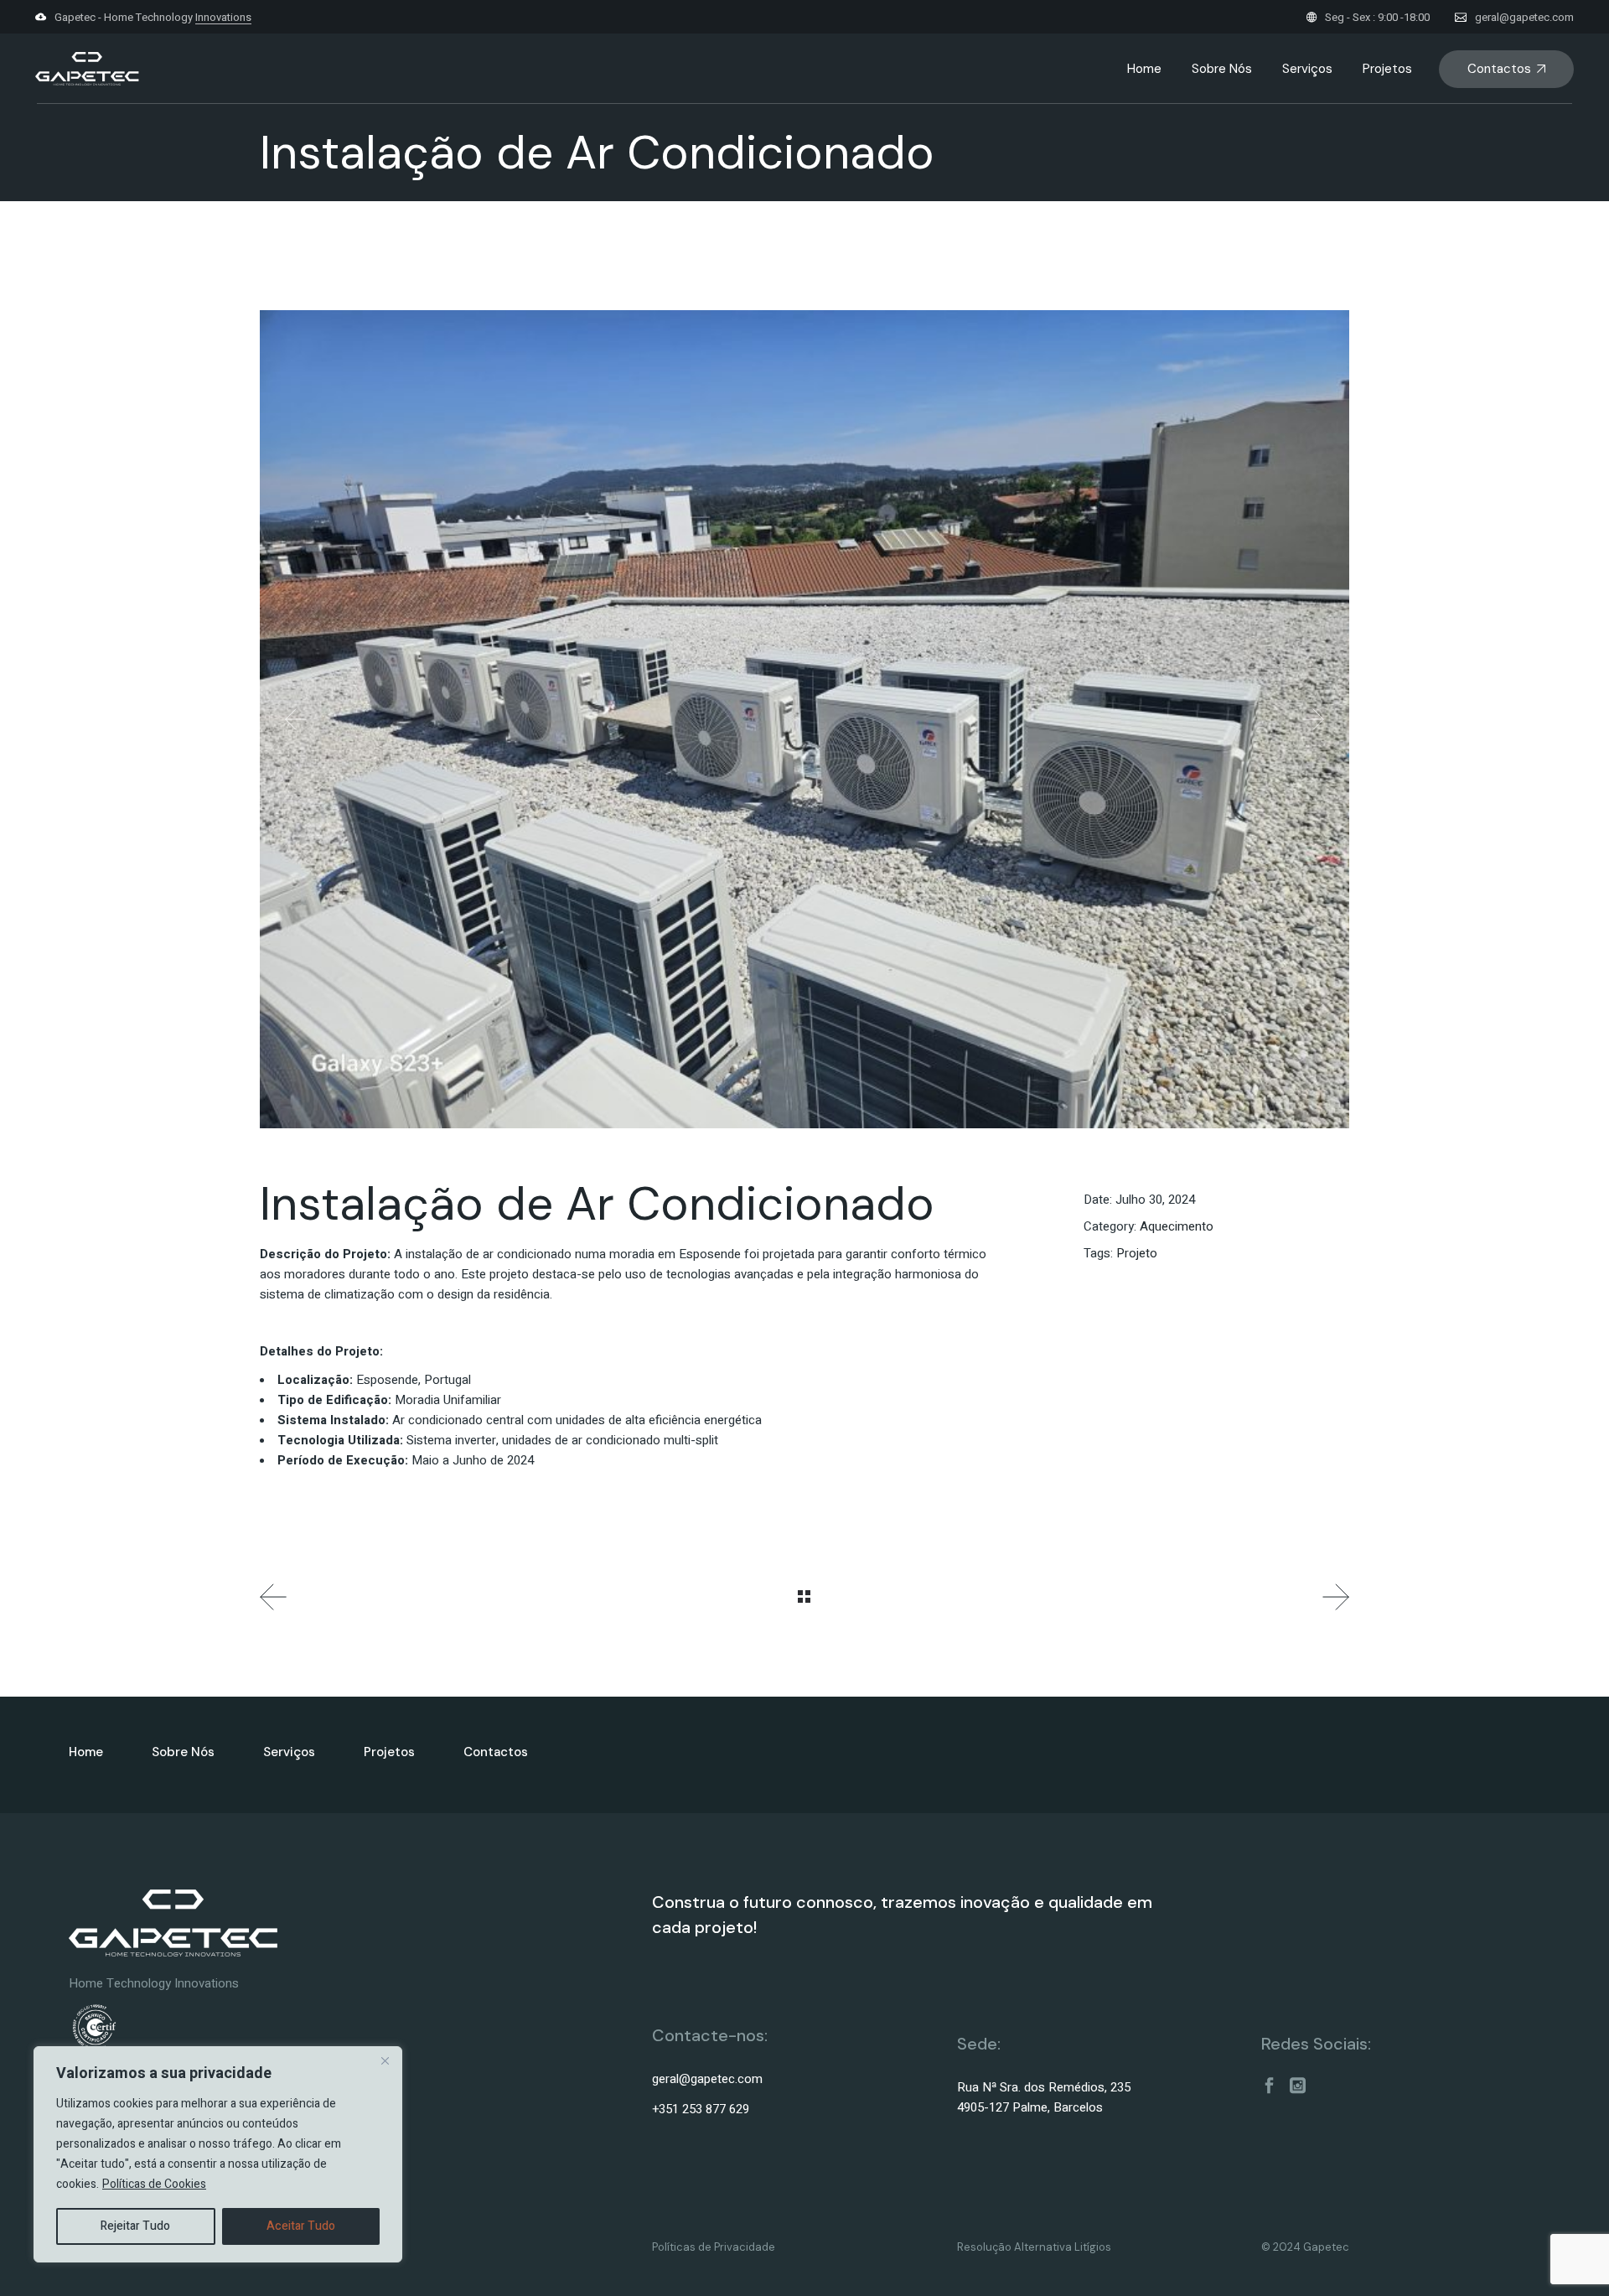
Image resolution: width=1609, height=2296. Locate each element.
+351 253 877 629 (701, 2109)
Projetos (389, 1752)
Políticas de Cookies (154, 2184)
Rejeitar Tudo (135, 2226)
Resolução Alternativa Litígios (1034, 2247)
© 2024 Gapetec (1305, 2247)
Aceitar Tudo (301, 2226)
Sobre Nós (183, 1752)
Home (86, 1752)
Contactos (496, 1752)
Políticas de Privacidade (714, 2247)
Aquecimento (1177, 1226)
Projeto (1137, 1253)
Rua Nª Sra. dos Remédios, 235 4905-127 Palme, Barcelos (1044, 2097)
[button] (296, 719)
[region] (218, 2154)
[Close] (385, 2060)
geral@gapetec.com (1524, 17)
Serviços (289, 1752)
